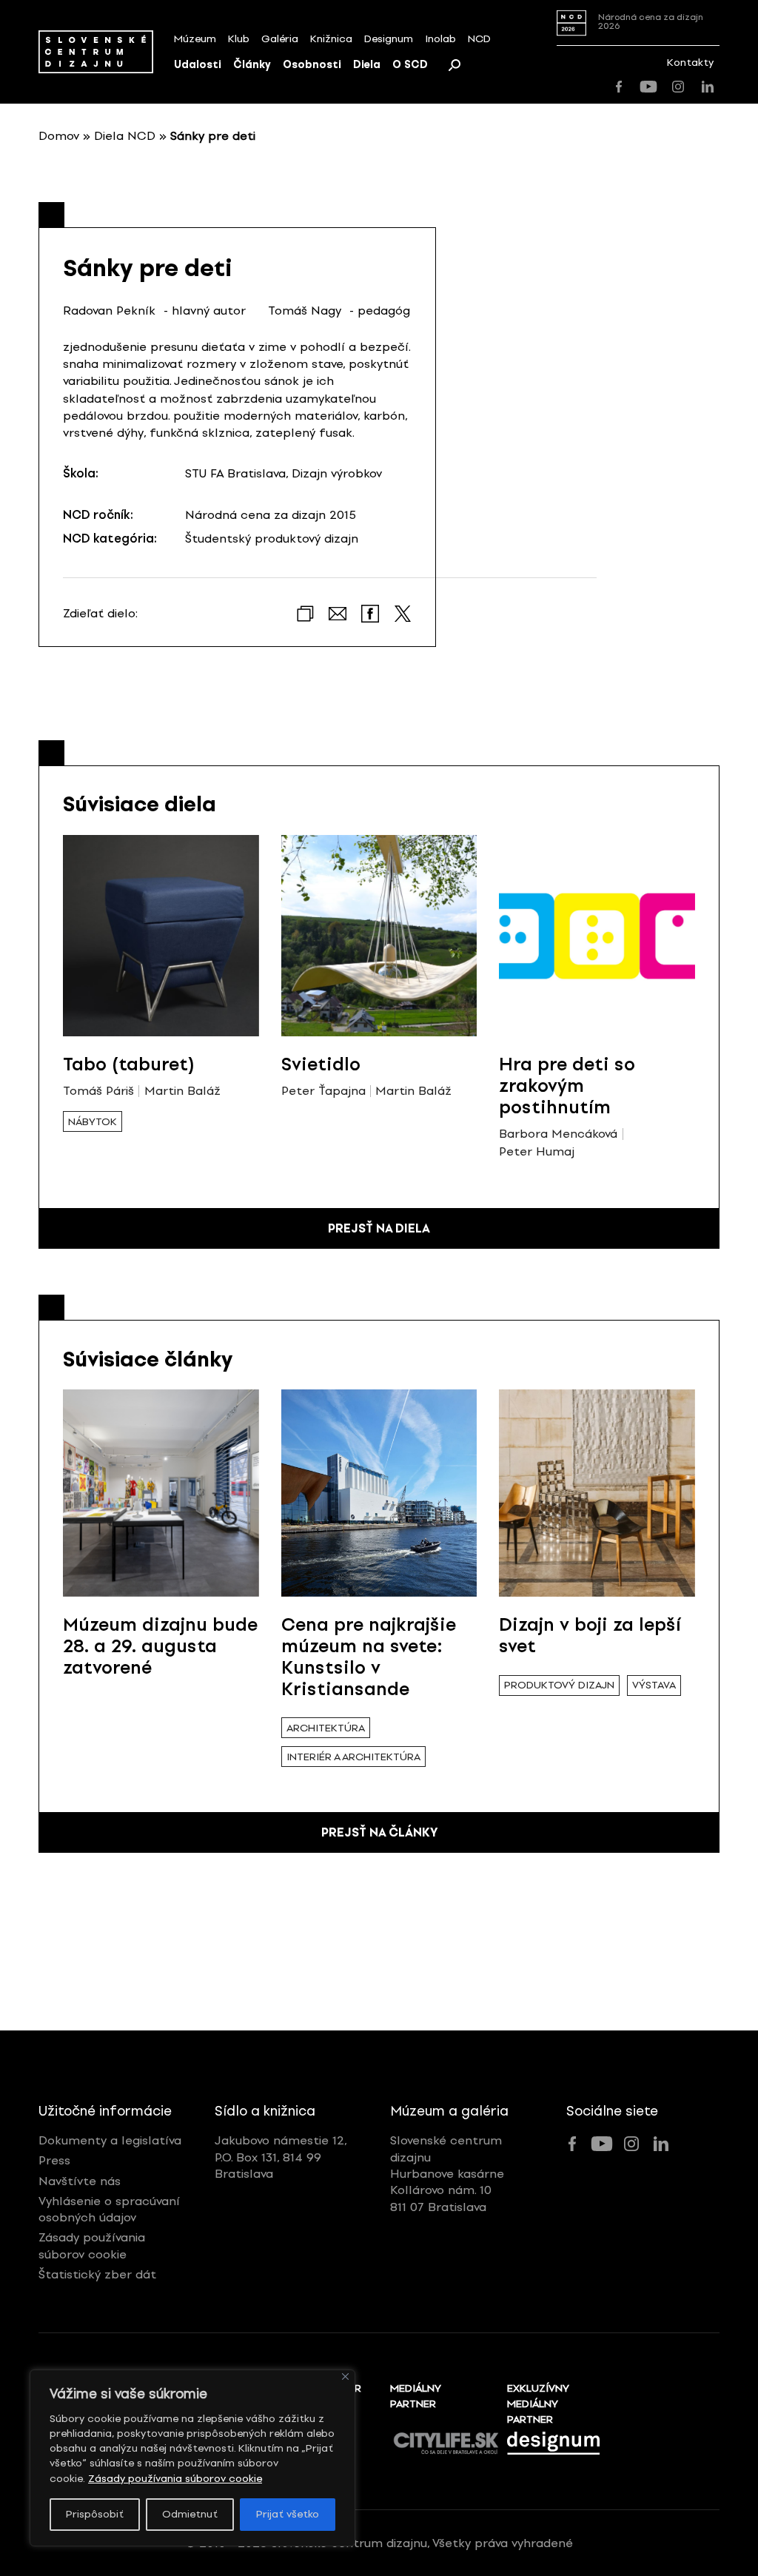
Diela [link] (367, 65)
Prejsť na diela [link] (379, 1228)
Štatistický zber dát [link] (97, 2274)
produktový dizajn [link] (559, 1685)
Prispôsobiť (95, 2514)
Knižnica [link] (331, 39)
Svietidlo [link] (321, 1064)
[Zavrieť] (345, 2377)
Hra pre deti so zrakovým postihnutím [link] (567, 1086)
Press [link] (54, 2160)
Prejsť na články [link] (379, 1832)
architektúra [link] (326, 1728)
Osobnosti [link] (312, 65)
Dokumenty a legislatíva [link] (110, 2140)
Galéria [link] (280, 39)
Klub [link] (239, 39)
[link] (96, 51)
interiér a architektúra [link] (353, 1757)
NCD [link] (479, 39)
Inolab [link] (440, 39)
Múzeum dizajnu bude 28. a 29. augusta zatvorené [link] (160, 1646)
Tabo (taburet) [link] (129, 1064)
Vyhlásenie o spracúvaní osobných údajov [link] (109, 2209)
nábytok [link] (93, 1122)
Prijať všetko (288, 2514)
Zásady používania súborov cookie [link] (175, 2479)
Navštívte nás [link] (80, 2181)
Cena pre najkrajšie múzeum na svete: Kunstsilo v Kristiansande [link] (369, 1656)
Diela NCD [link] (125, 136)
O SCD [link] (410, 65)
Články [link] (252, 65)
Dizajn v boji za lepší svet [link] (590, 1635)
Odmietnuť (190, 2514)
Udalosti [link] (198, 65)
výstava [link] (654, 1685)
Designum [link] (389, 39)
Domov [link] (59, 136)
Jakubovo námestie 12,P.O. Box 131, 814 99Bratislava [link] (281, 2157)
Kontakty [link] (690, 63)
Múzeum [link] (195, 39)
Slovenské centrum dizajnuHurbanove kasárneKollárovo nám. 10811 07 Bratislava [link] (447, 2174)
